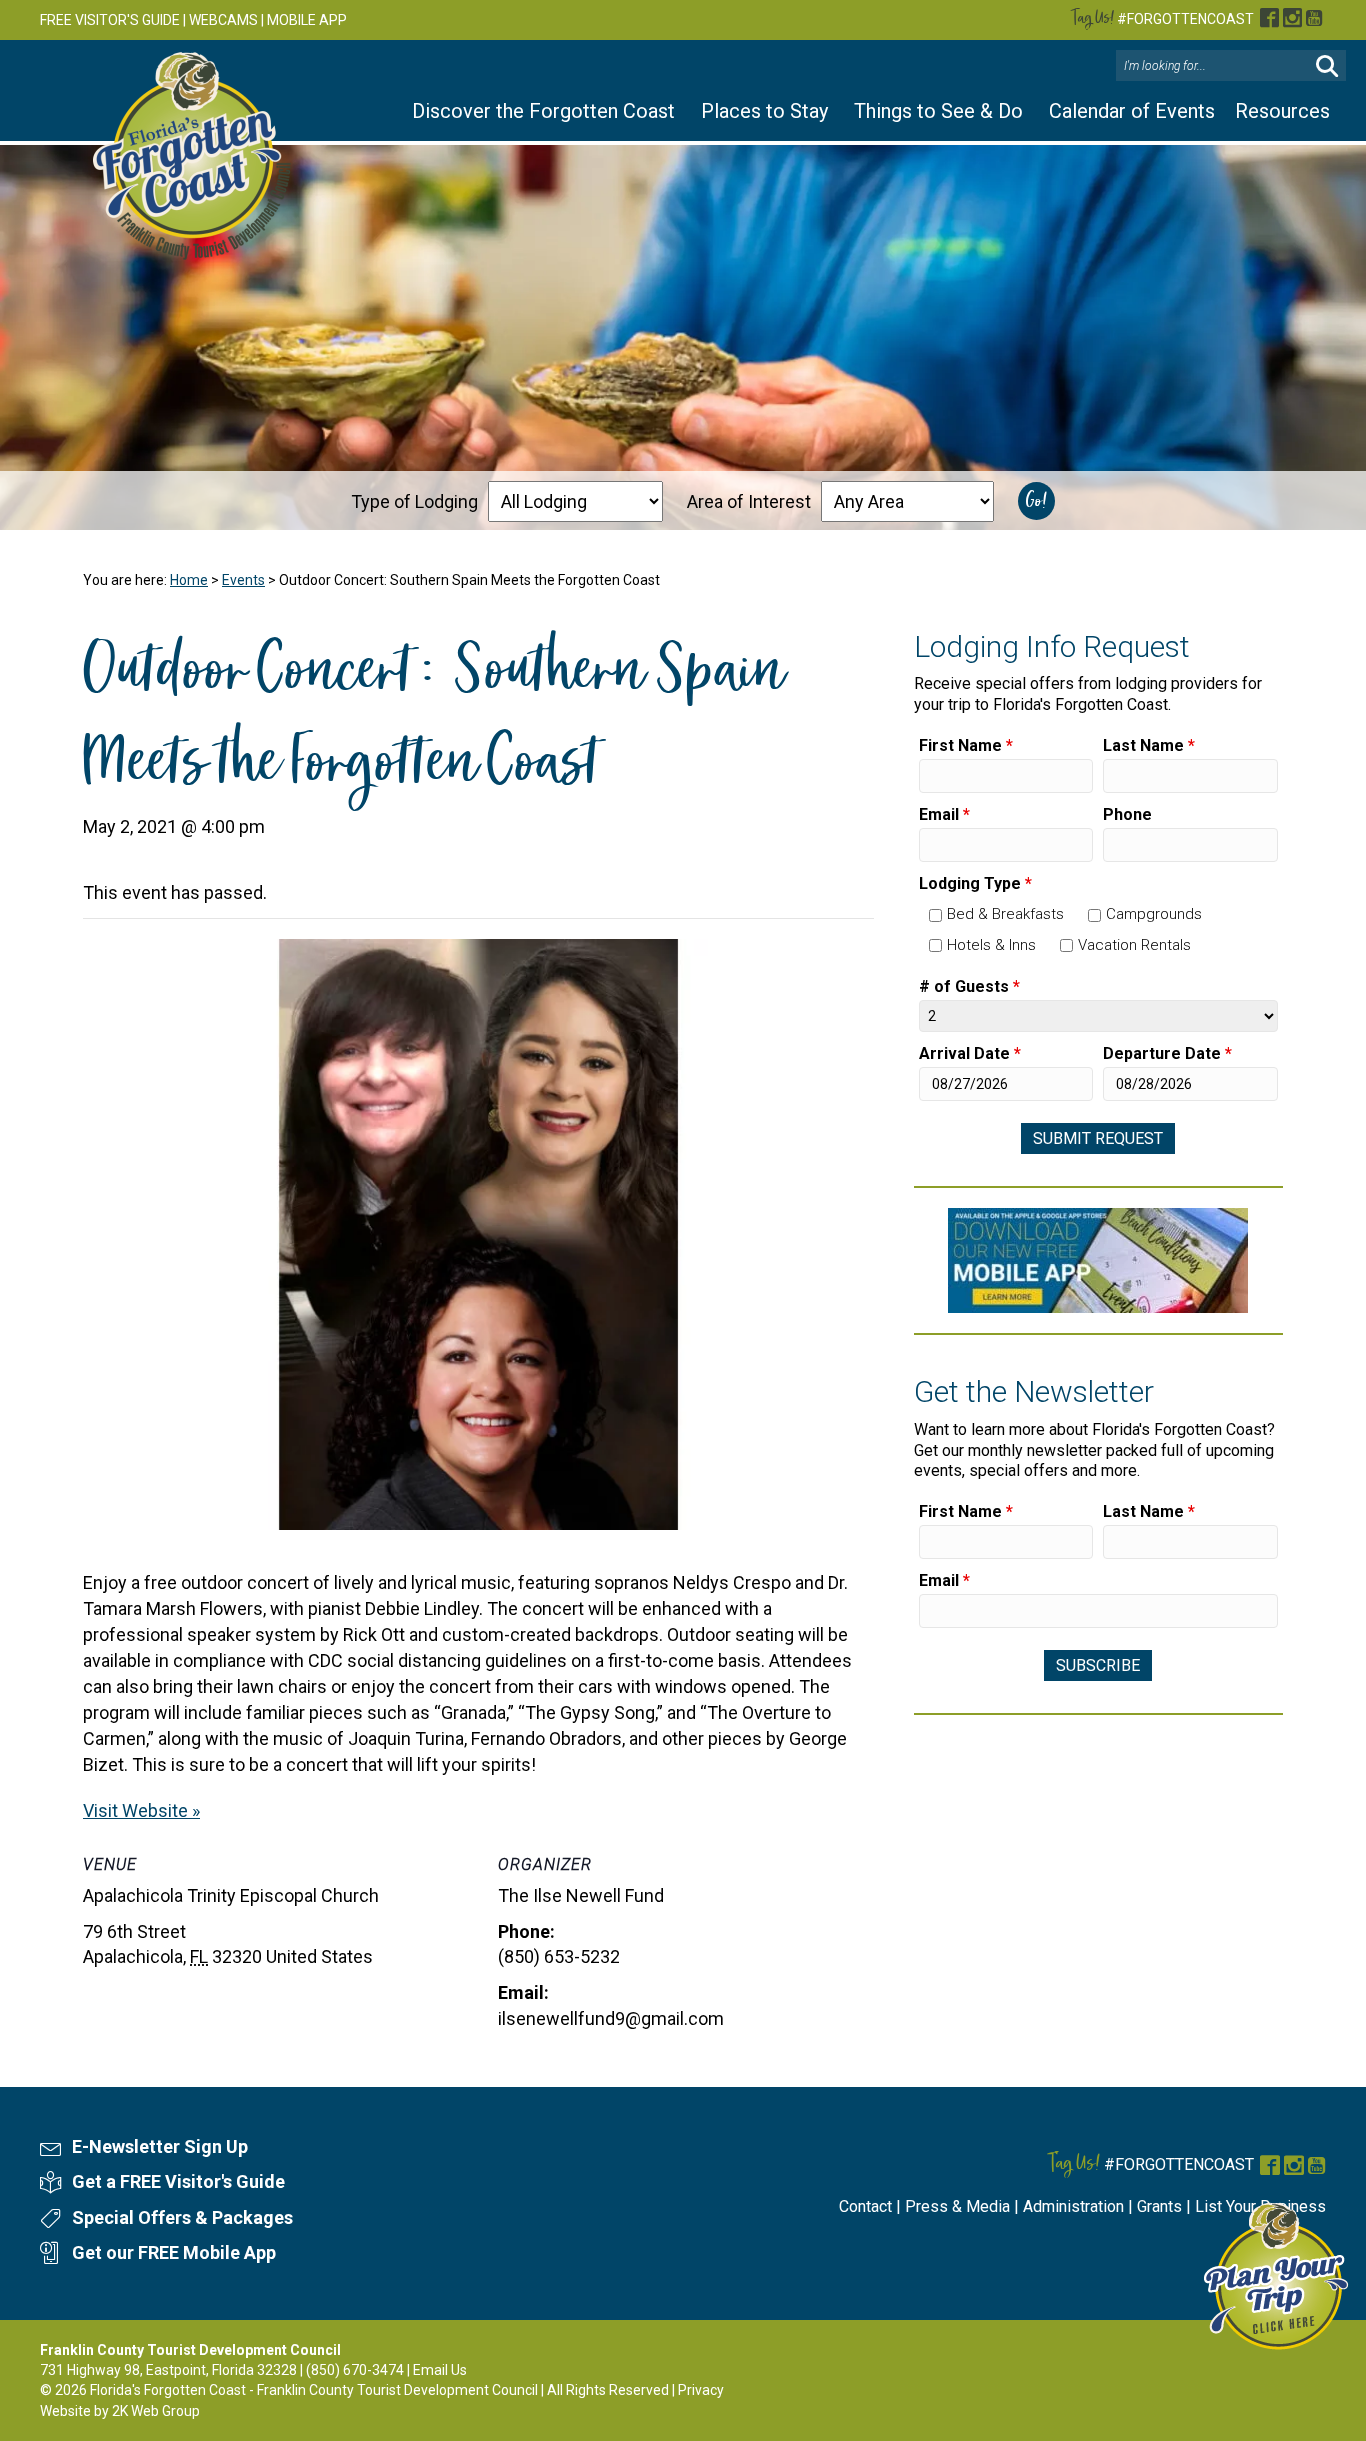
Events (243, 580)
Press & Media (957, 2206)
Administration (1073, 2206)
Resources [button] (1282, 111)
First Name (966, 745)
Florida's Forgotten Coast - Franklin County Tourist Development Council (314, 2390)
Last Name (1149, 745)
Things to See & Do (938, 111)
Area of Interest (749, 501)
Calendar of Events (1132, 111)
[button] (1327, 66)
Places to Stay (764, 111)
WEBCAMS (223, 20)
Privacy (701, 2390)
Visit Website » (141, 1810)
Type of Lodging (414, 501)
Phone (1127, 814)
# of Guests (969, 986)
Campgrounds (1154, 914)
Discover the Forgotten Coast (543, 111)
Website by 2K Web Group (120, 2411)
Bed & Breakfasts (1005, 914)
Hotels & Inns (991, 945)
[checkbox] (935, 915)
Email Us (440, 2370)
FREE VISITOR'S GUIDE (110, 20)
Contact (865, 2206)
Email (944, 814)
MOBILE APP (307, 20)
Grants (1159, 2206)
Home (189, 580)
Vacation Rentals (1134, 945)
